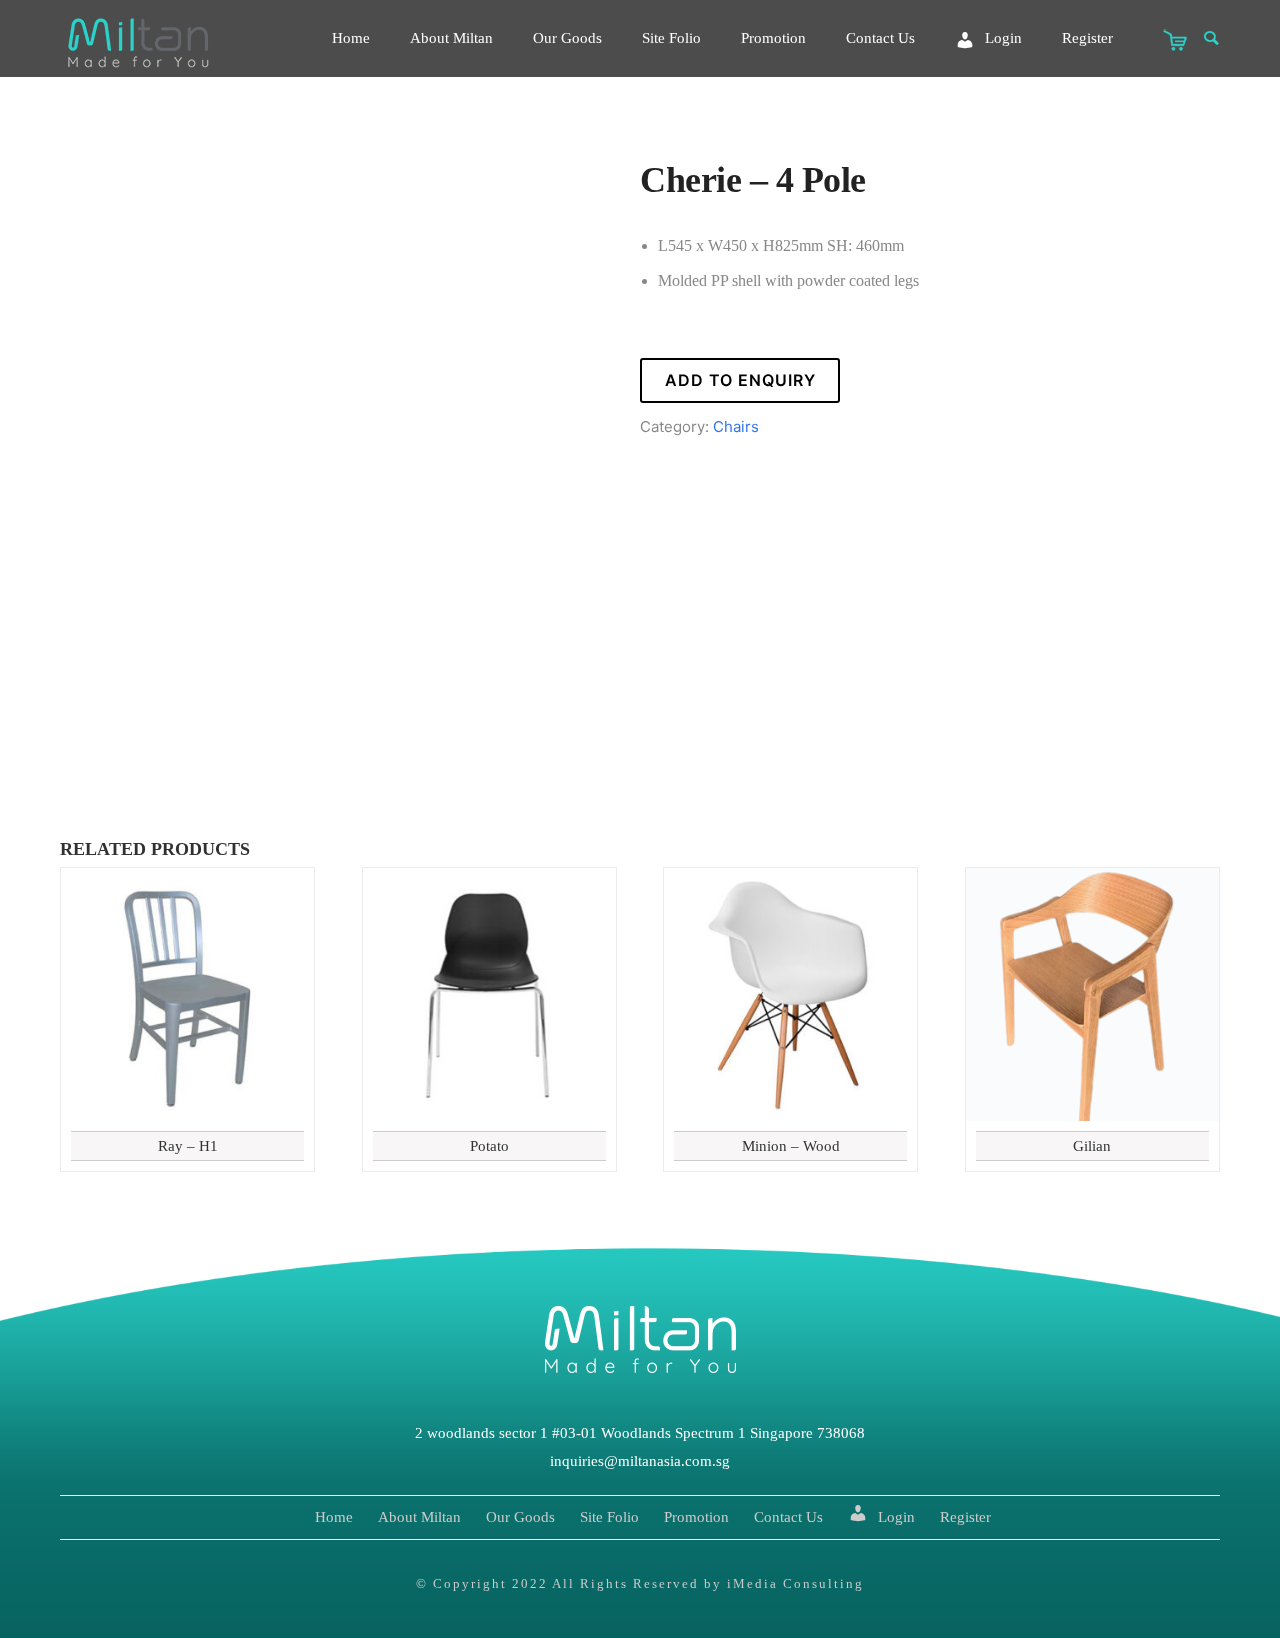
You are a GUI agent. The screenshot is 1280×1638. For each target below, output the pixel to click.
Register (1087, 38)
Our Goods (567, 38)
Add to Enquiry (740, 380)
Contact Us (880, 38)
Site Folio (671, 38)
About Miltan (451, 38)
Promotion (773, 38)
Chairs (736, 426)
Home (351, 38)
